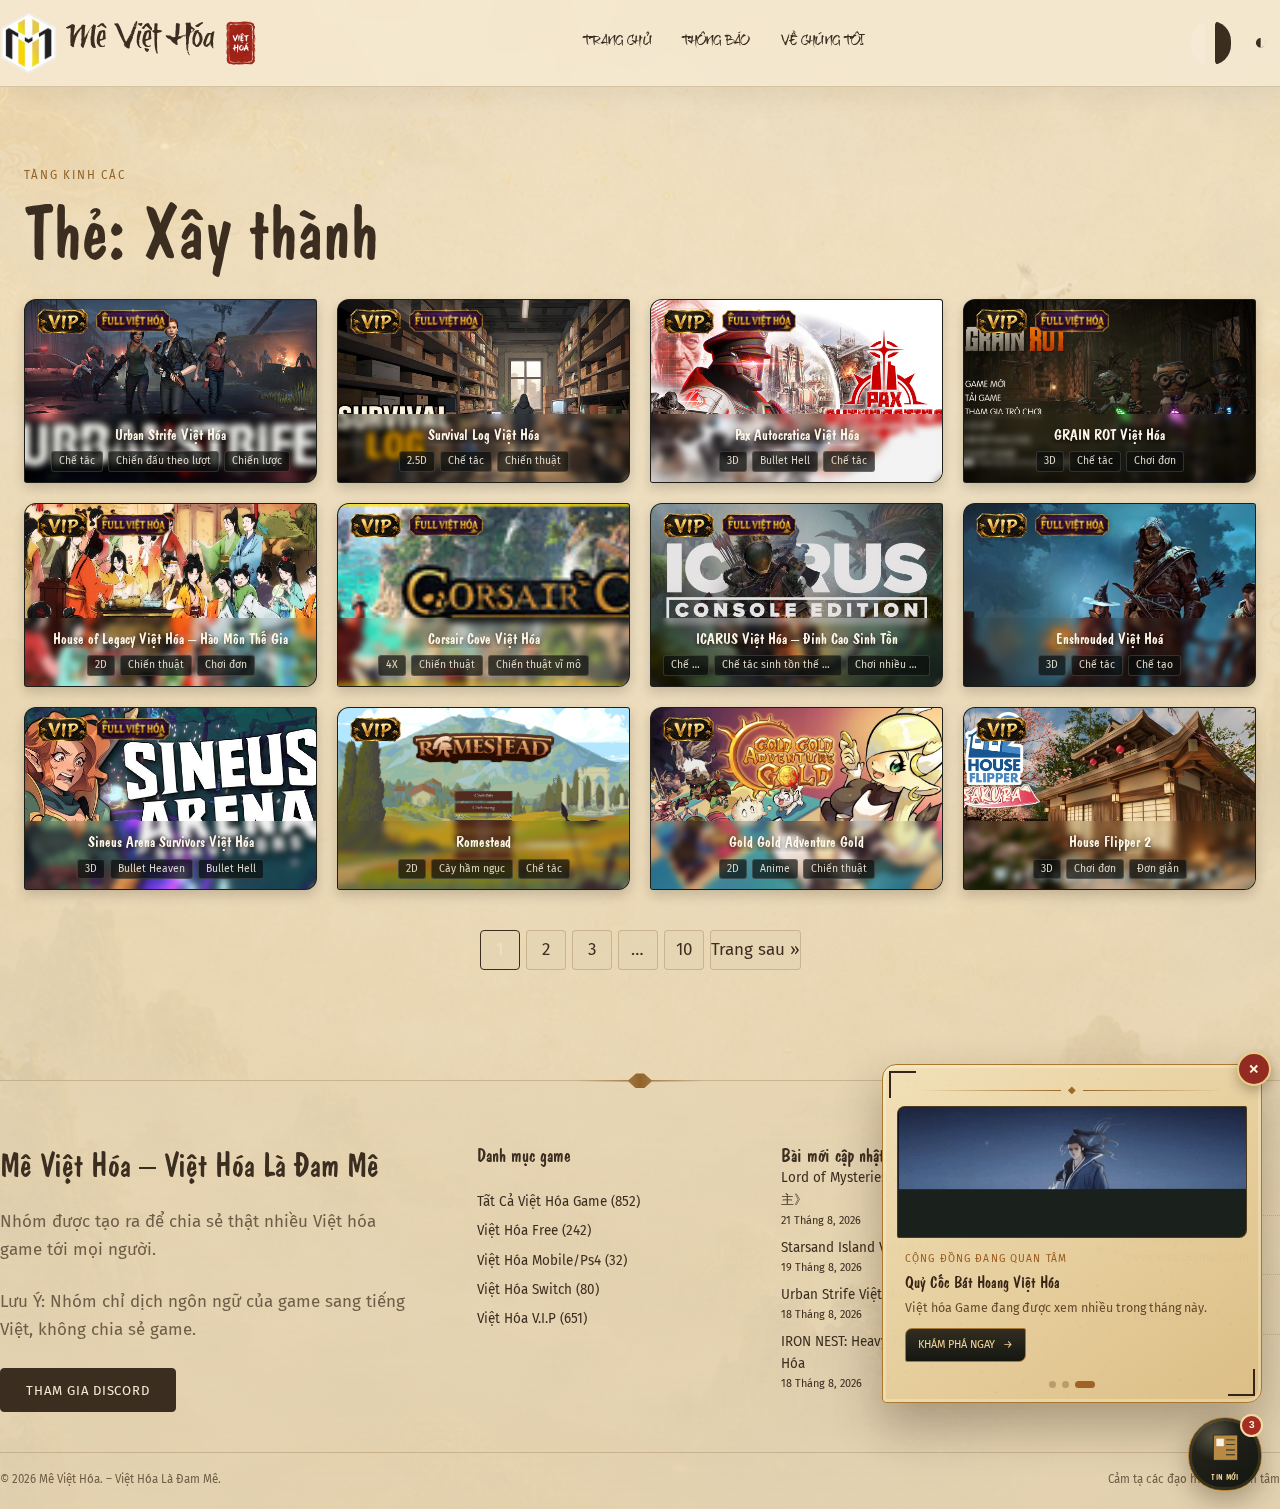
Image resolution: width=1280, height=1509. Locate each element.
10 (684, 949)
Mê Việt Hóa (140, 43)
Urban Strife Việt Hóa (845, 1294)
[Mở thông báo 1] (1052, 1384)
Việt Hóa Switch (524, 1289)
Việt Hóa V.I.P (516, 1318)
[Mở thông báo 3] (1085, 1384)
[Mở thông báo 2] (1065, 1384)
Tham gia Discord (88, 1390)
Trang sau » (755, 949)
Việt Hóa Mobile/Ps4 (539, 1260)
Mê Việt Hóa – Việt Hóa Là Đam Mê (189, 1163)
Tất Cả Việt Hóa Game (542, 1201)
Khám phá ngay (965, 1344)
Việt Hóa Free (517, 1230)
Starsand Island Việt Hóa (855, 1247)
